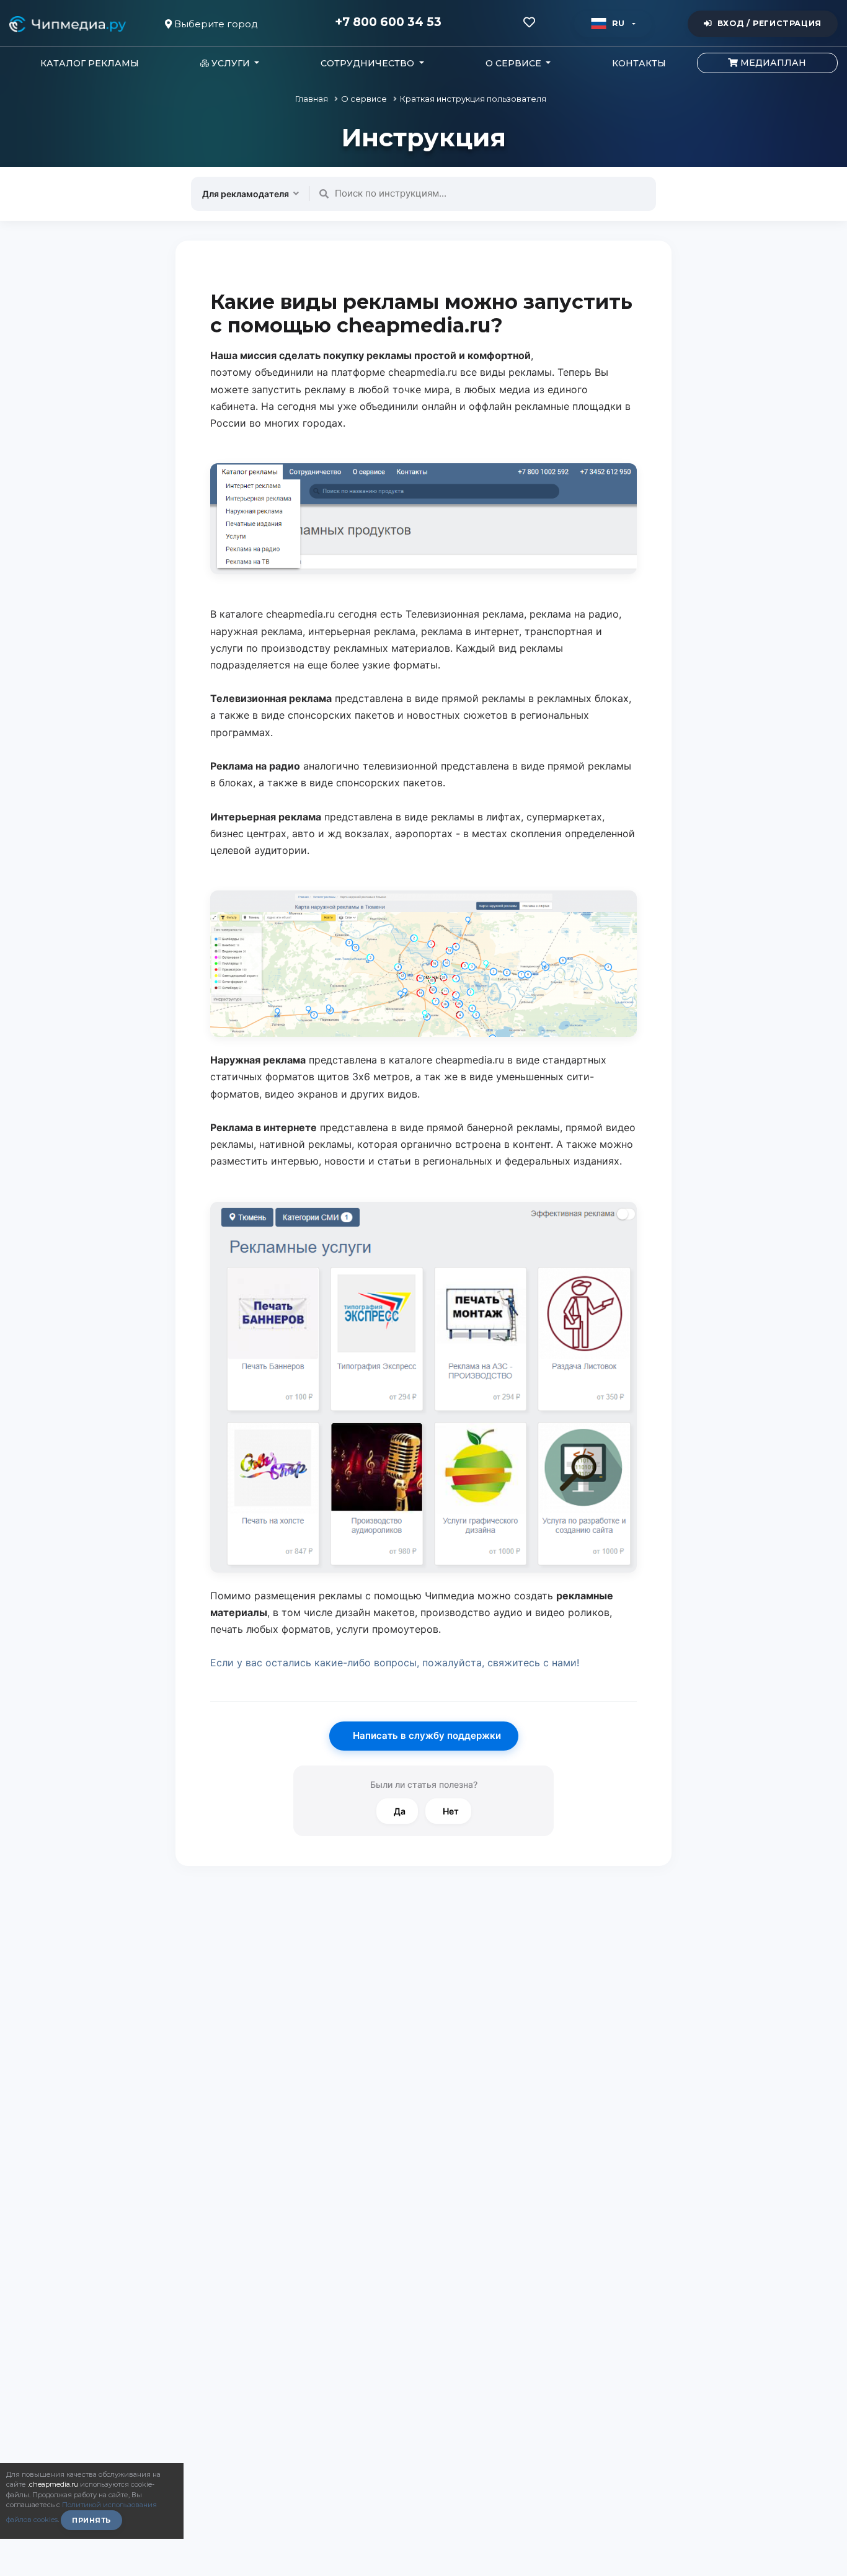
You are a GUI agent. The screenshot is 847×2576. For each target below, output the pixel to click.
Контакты (639, 63)
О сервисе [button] (515, 63)
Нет (451, 1811)
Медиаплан (772, 63)
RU (619, 23)
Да (400, 1811)
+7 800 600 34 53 (388, 22)
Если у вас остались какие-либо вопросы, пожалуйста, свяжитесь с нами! (395, 1663)
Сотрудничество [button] (369, 63)
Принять (91, 2520)
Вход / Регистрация (769, 23)
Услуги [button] (231, 63)
